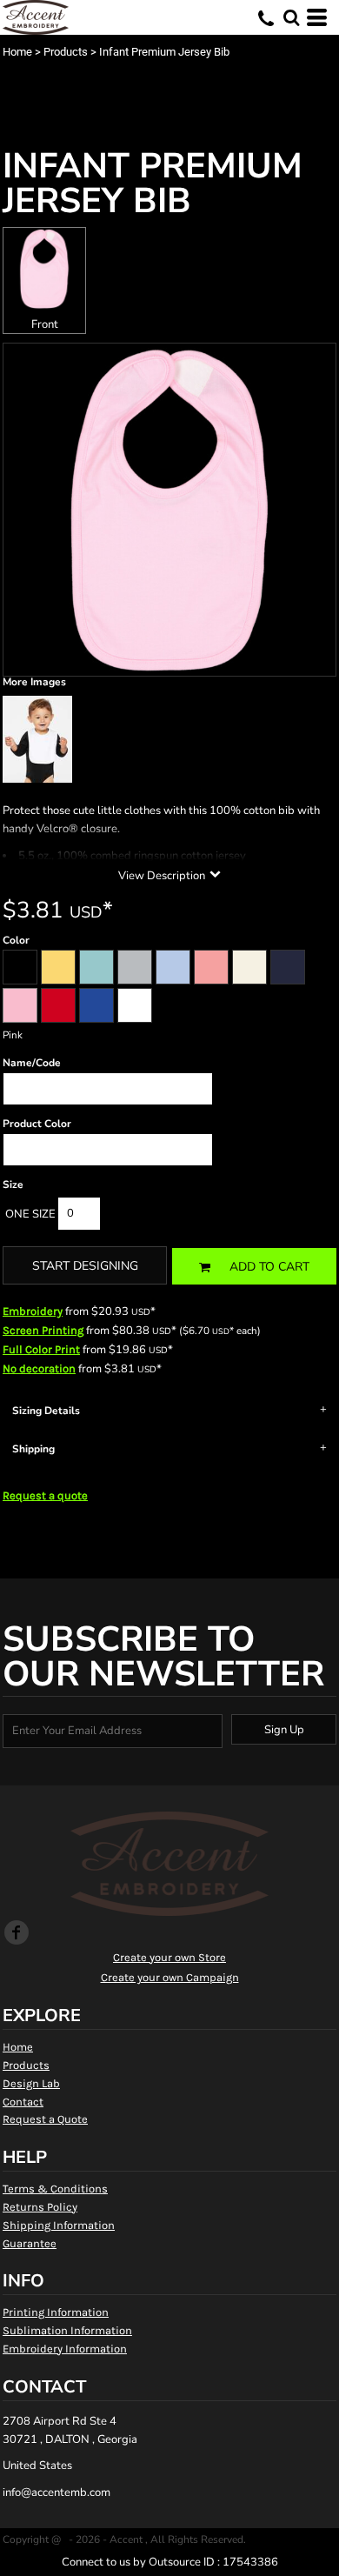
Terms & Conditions (55, 2189)
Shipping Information (59, 2225)
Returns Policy (40, 2207)
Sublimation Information (67, 2330)
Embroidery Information (65, 2349)
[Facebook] (17, 1932)
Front (45, 324)
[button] (291, 17)
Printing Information (56, 2312)
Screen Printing (43, 1330)
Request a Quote (45, 2119)
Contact (23, 2102)
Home (17, 52)
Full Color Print (41, 1349)
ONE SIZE (30, 1214)
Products (66, 52)
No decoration (39, 1368)
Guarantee (30, 2243)
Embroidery (33, 1311)
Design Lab (31, 2083)
